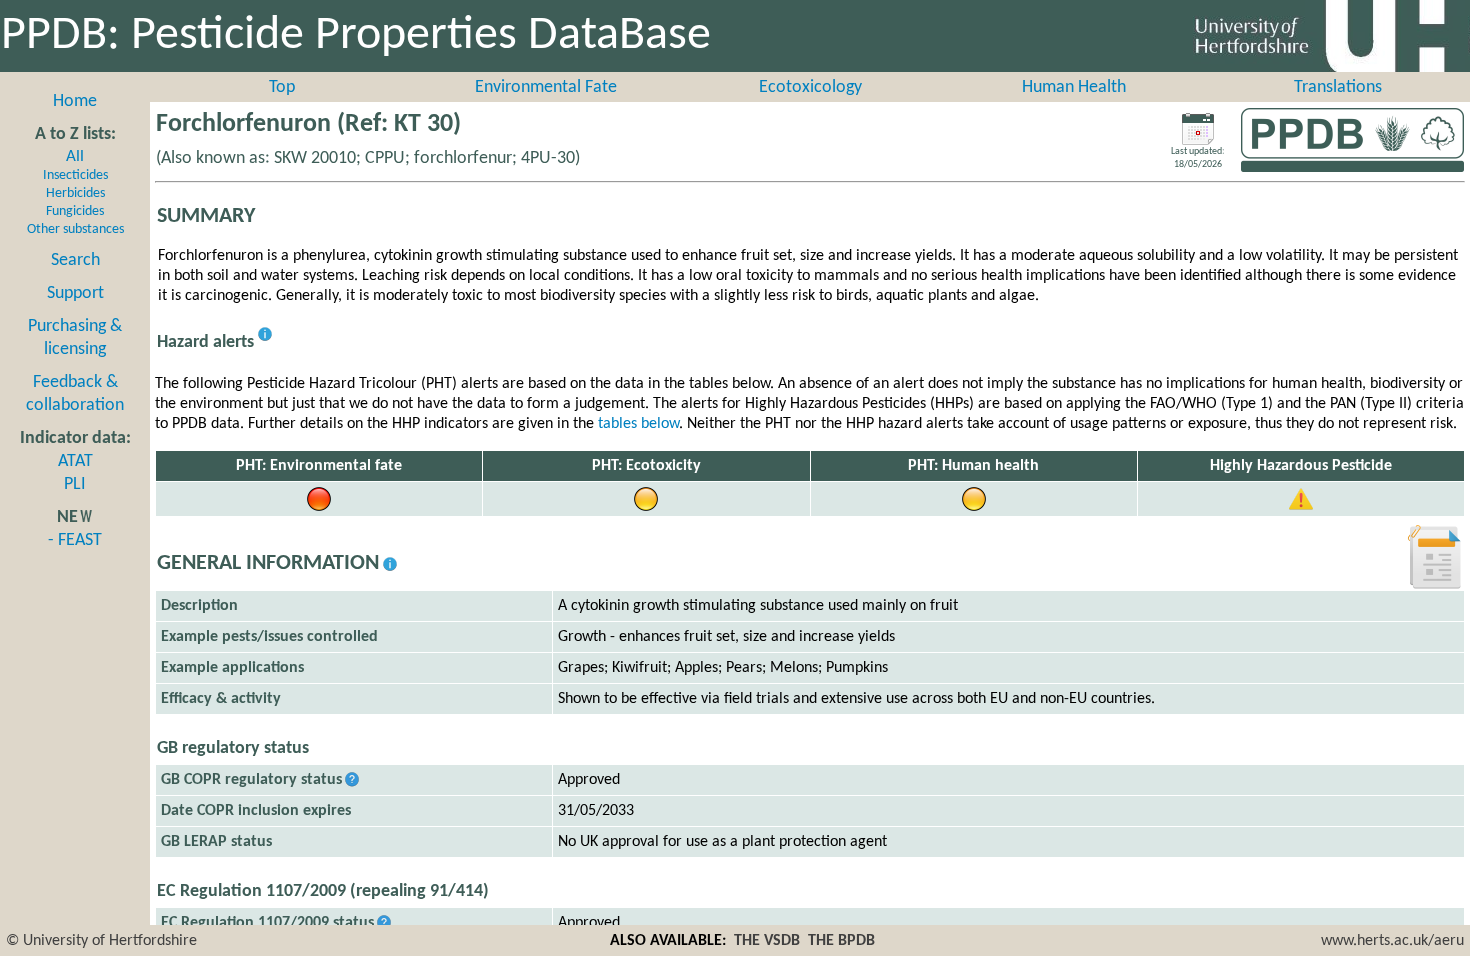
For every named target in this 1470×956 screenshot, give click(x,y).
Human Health (1074, 87)
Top (282, 87)
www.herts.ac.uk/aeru (1392, 941)
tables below (638, 424)
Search (75, 260)
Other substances (75, 229)
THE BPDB (841, 941)
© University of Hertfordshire (101, 941)
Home (75, 101)
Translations (1338, 87)
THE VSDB (767, 941)
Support (75, 293)
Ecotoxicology (810, 87)
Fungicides (75, 211)
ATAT (75, 461)
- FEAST (75, 540)
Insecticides (75, 175)
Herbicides (75, 193)
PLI (75, 484)
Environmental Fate (546, 87)
